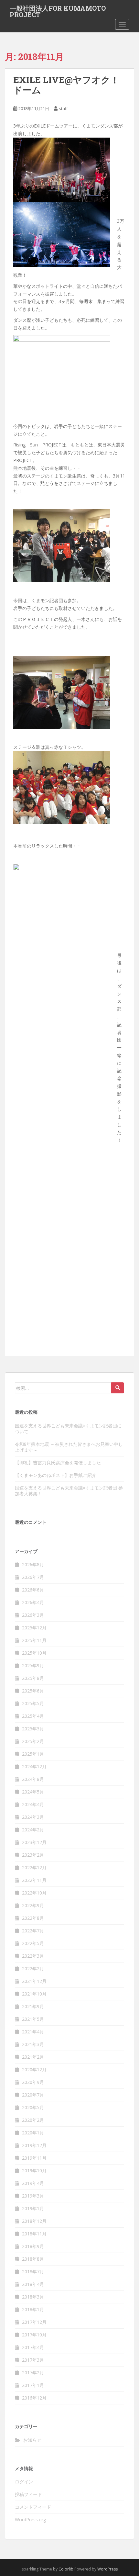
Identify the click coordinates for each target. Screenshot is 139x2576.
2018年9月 (33, 2246)
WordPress (107, 2569)
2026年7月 (33, 1577)
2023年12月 (34, 1842)
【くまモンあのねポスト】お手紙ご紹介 (56, 1475)
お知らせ (32, 2440)
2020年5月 (33, 2107)
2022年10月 (34, 1893)
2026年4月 (33, 1602)
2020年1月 (33, 2133)
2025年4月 (33, 1716)
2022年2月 (33, 1969)
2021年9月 (33, 2006)
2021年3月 (33, 2044)
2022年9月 (33, 1905)
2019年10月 (34, 2171)
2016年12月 (34, 2398)
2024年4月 (33, 1804)
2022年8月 (33, 1918)
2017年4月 (33, 2347)
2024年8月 (33, 1779)
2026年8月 (33, 1564)
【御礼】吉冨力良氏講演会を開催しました (58, 1462)
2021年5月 (33, 2019)
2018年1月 (33, 2309)
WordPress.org (30, 2520)
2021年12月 (34, 1981)
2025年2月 (33, 1741)
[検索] (118, 1388)
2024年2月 (33, 1830)
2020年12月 (34, 2070)
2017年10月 (34, 2335)
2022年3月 (33, 1956)
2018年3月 (33, 2297)
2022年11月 (34, 1880)
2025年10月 (34, 1653)
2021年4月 (33, 2032)
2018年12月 (34, 2221)
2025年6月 (33, 1691)
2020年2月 (33, 2120)
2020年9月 (33, 2082)
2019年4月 (33, 2183)
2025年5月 (33, 1703)
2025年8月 (33, 1678)
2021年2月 (33, 2057)
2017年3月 (33, 2360)
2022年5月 (33, 1943)
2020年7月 (33, 2095)
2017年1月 (33, 2385)
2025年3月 (33, 1729)
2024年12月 (34, 1766)
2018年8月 (33, 2259)
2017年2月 (33, 2373)
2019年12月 (34, 2145)
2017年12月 (34, 2322)
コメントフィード (33, 2507)
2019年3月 (33, 2196)
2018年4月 (33, 2284)
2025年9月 (33, 1665)
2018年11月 (34, 2234)
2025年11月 (34, 1640)
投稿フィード (28, 2494)
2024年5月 (33, 1792)
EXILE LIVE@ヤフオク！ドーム (66, 85)
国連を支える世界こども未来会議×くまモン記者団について (68, 1429)
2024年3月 (33, 1817)
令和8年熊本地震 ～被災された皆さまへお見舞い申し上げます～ (69, 1447)
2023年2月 (33, 1855)
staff (63, 108)
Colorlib (66, 2569)
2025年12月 (34, 1628)
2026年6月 (33, 1590)
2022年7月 (33, 1931)
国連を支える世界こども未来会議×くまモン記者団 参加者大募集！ (69, 1491)
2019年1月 (33, 2208)
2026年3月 (33, 1615)
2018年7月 (33, 2272)
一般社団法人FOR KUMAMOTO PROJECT (58, 10)
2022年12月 (34, 1867)
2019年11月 (34, 2158)
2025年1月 (33, 1754)
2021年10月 (34, 1994)
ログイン (24, 2482)
